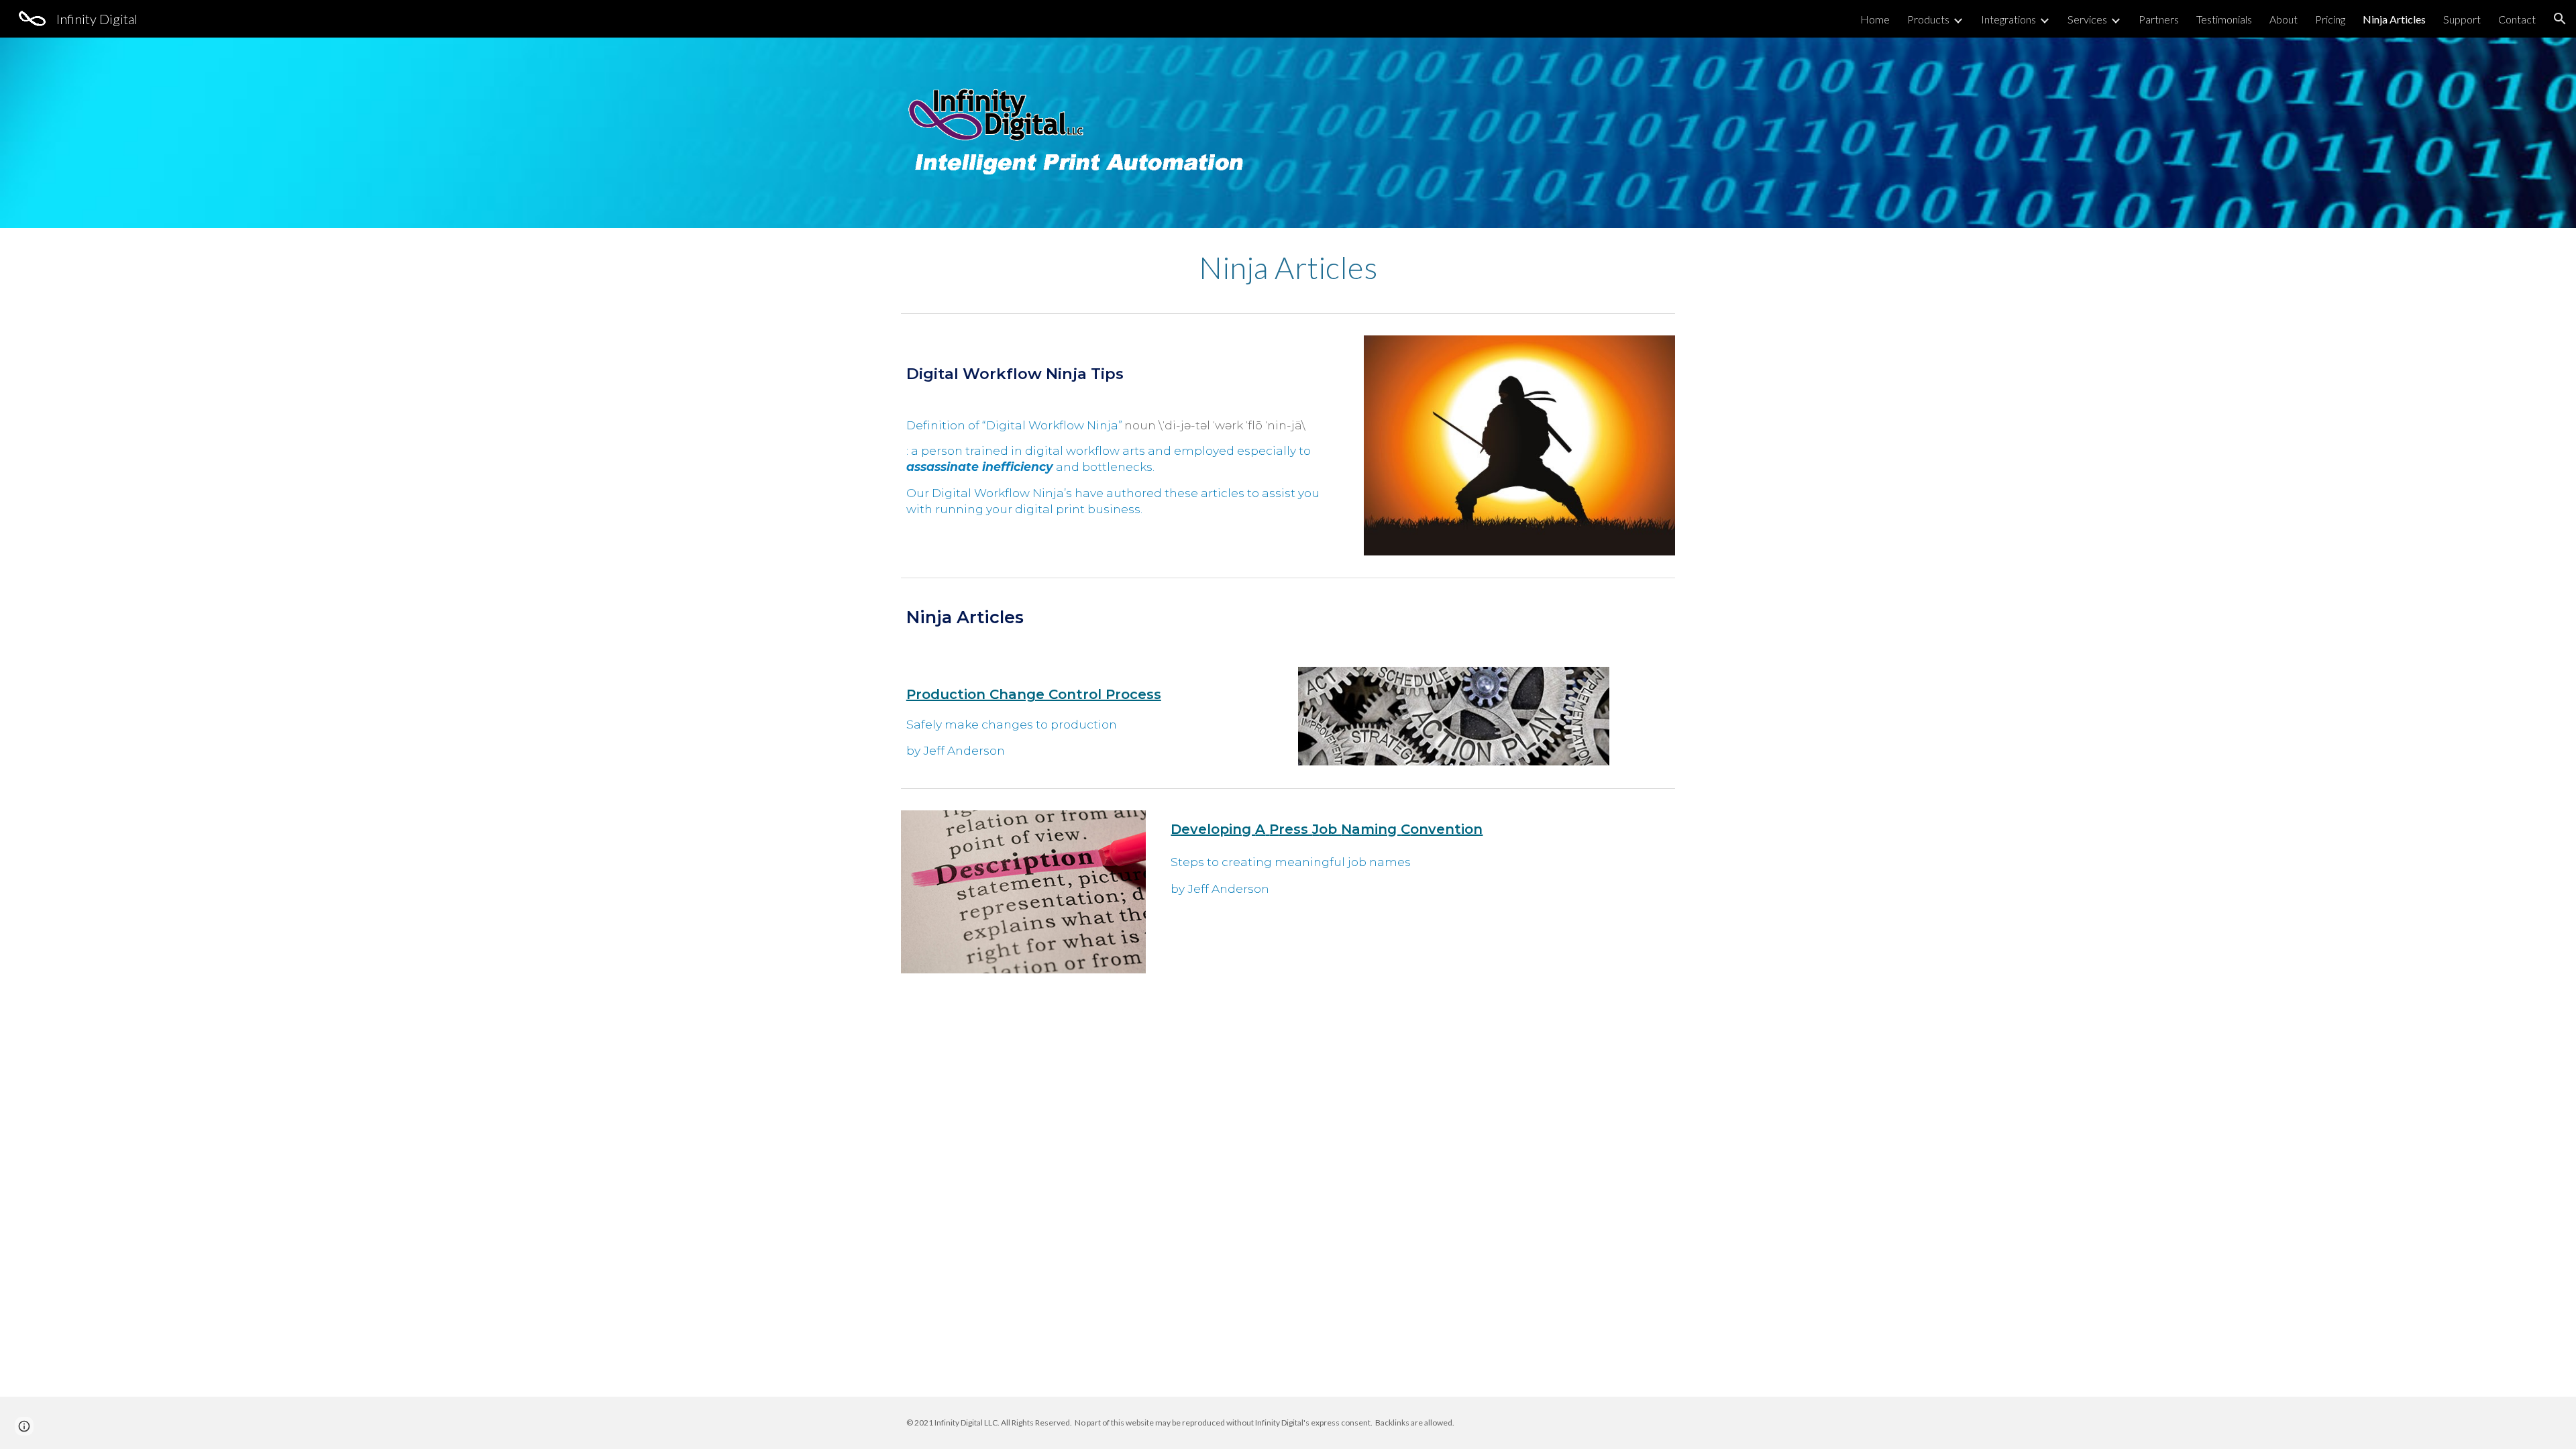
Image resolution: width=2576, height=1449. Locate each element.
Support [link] (2462, 19)
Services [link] (2087, 19)
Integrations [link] (2008, 19)
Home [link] (1875, 19)
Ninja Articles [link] (2394, 19)
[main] (1288, 268)
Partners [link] (2159, 19)
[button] (2560, 19)
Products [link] (1928, 19)
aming (1376, 829)
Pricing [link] (2330, 19)
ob (1330, 829)
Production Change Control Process (1034, 694)
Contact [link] (2517, 19)
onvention (1446, 829)
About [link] (2284, 19)
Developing (1213, 829)
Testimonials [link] (2224, 19)
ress (1295, 829)
